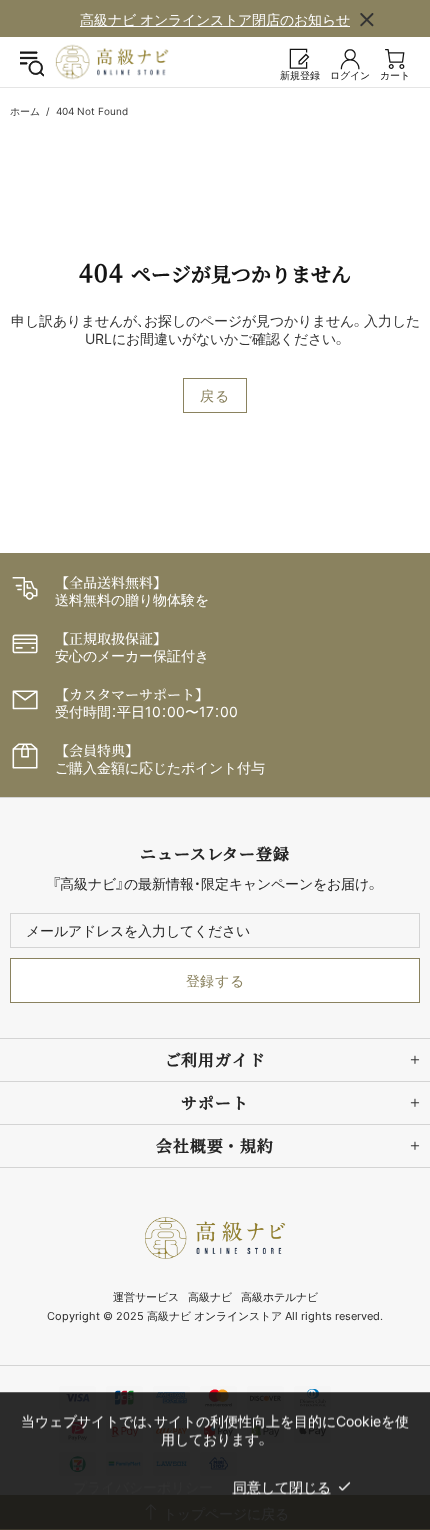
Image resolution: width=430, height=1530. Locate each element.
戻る (214, 395)
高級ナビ (210, 1297)
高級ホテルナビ (279, 1297)
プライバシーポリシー (143, 1486)
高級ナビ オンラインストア (112, 62)
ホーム (25, 111)
